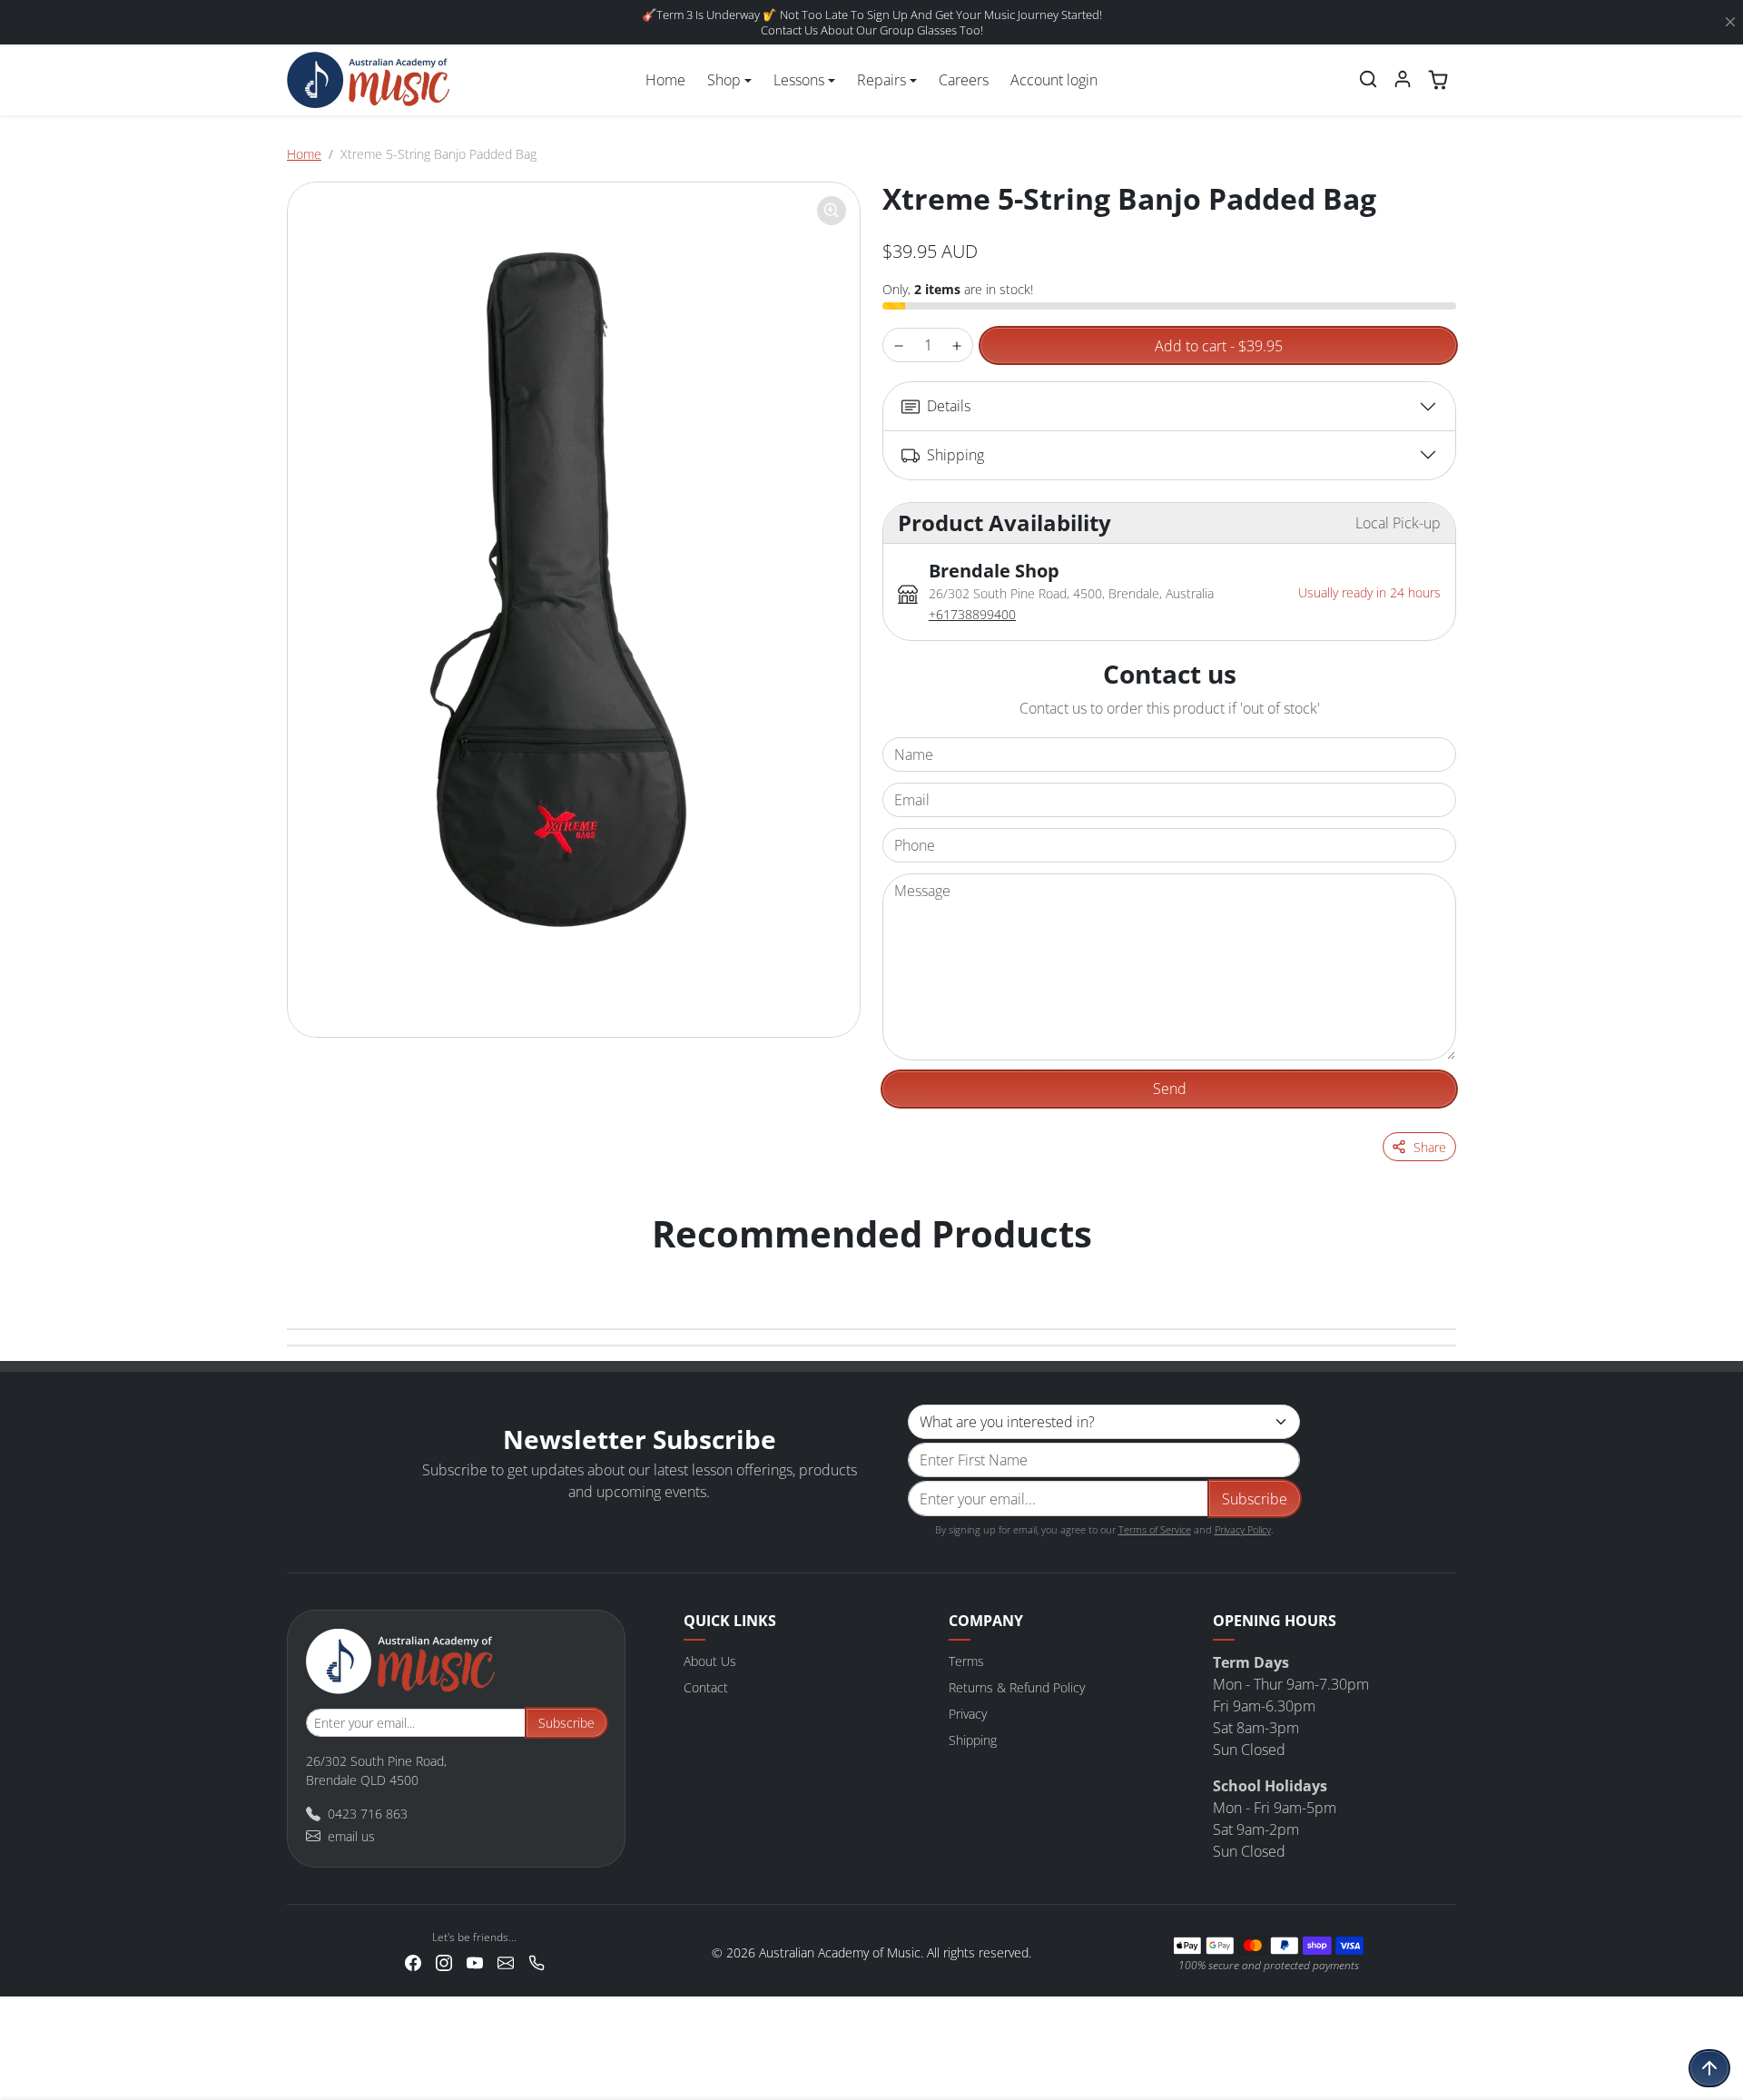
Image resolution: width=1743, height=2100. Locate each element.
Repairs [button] (881, 80)
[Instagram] (444, 1961)
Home (665, 80)
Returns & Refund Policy (1017, 1687)
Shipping (973, 1740)
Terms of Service (1155, 1529)
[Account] (1403, 79)
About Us (710, 1661)
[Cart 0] (1438, 80)
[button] (1368, 79)
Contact (706, 1687)
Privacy (968, 1714)
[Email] (506, 1961)
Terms (966, 1661)
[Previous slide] (307, 1270)
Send (1170, 1089)
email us (351, 1836)
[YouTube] (475, 1961)
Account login (1054, 80)
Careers (964, 80)
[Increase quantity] (957, 345)
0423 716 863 (368, 1814)
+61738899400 (972, 614)
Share (1430, 1147)
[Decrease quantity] (899, 345)
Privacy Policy (1243, 1529)
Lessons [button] (799, 80)
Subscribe (1255, 1499)
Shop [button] (724, 80)
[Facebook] (413, 1961)
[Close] (1730, 23)
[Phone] (537, 1961)
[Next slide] (1436, 1270)
